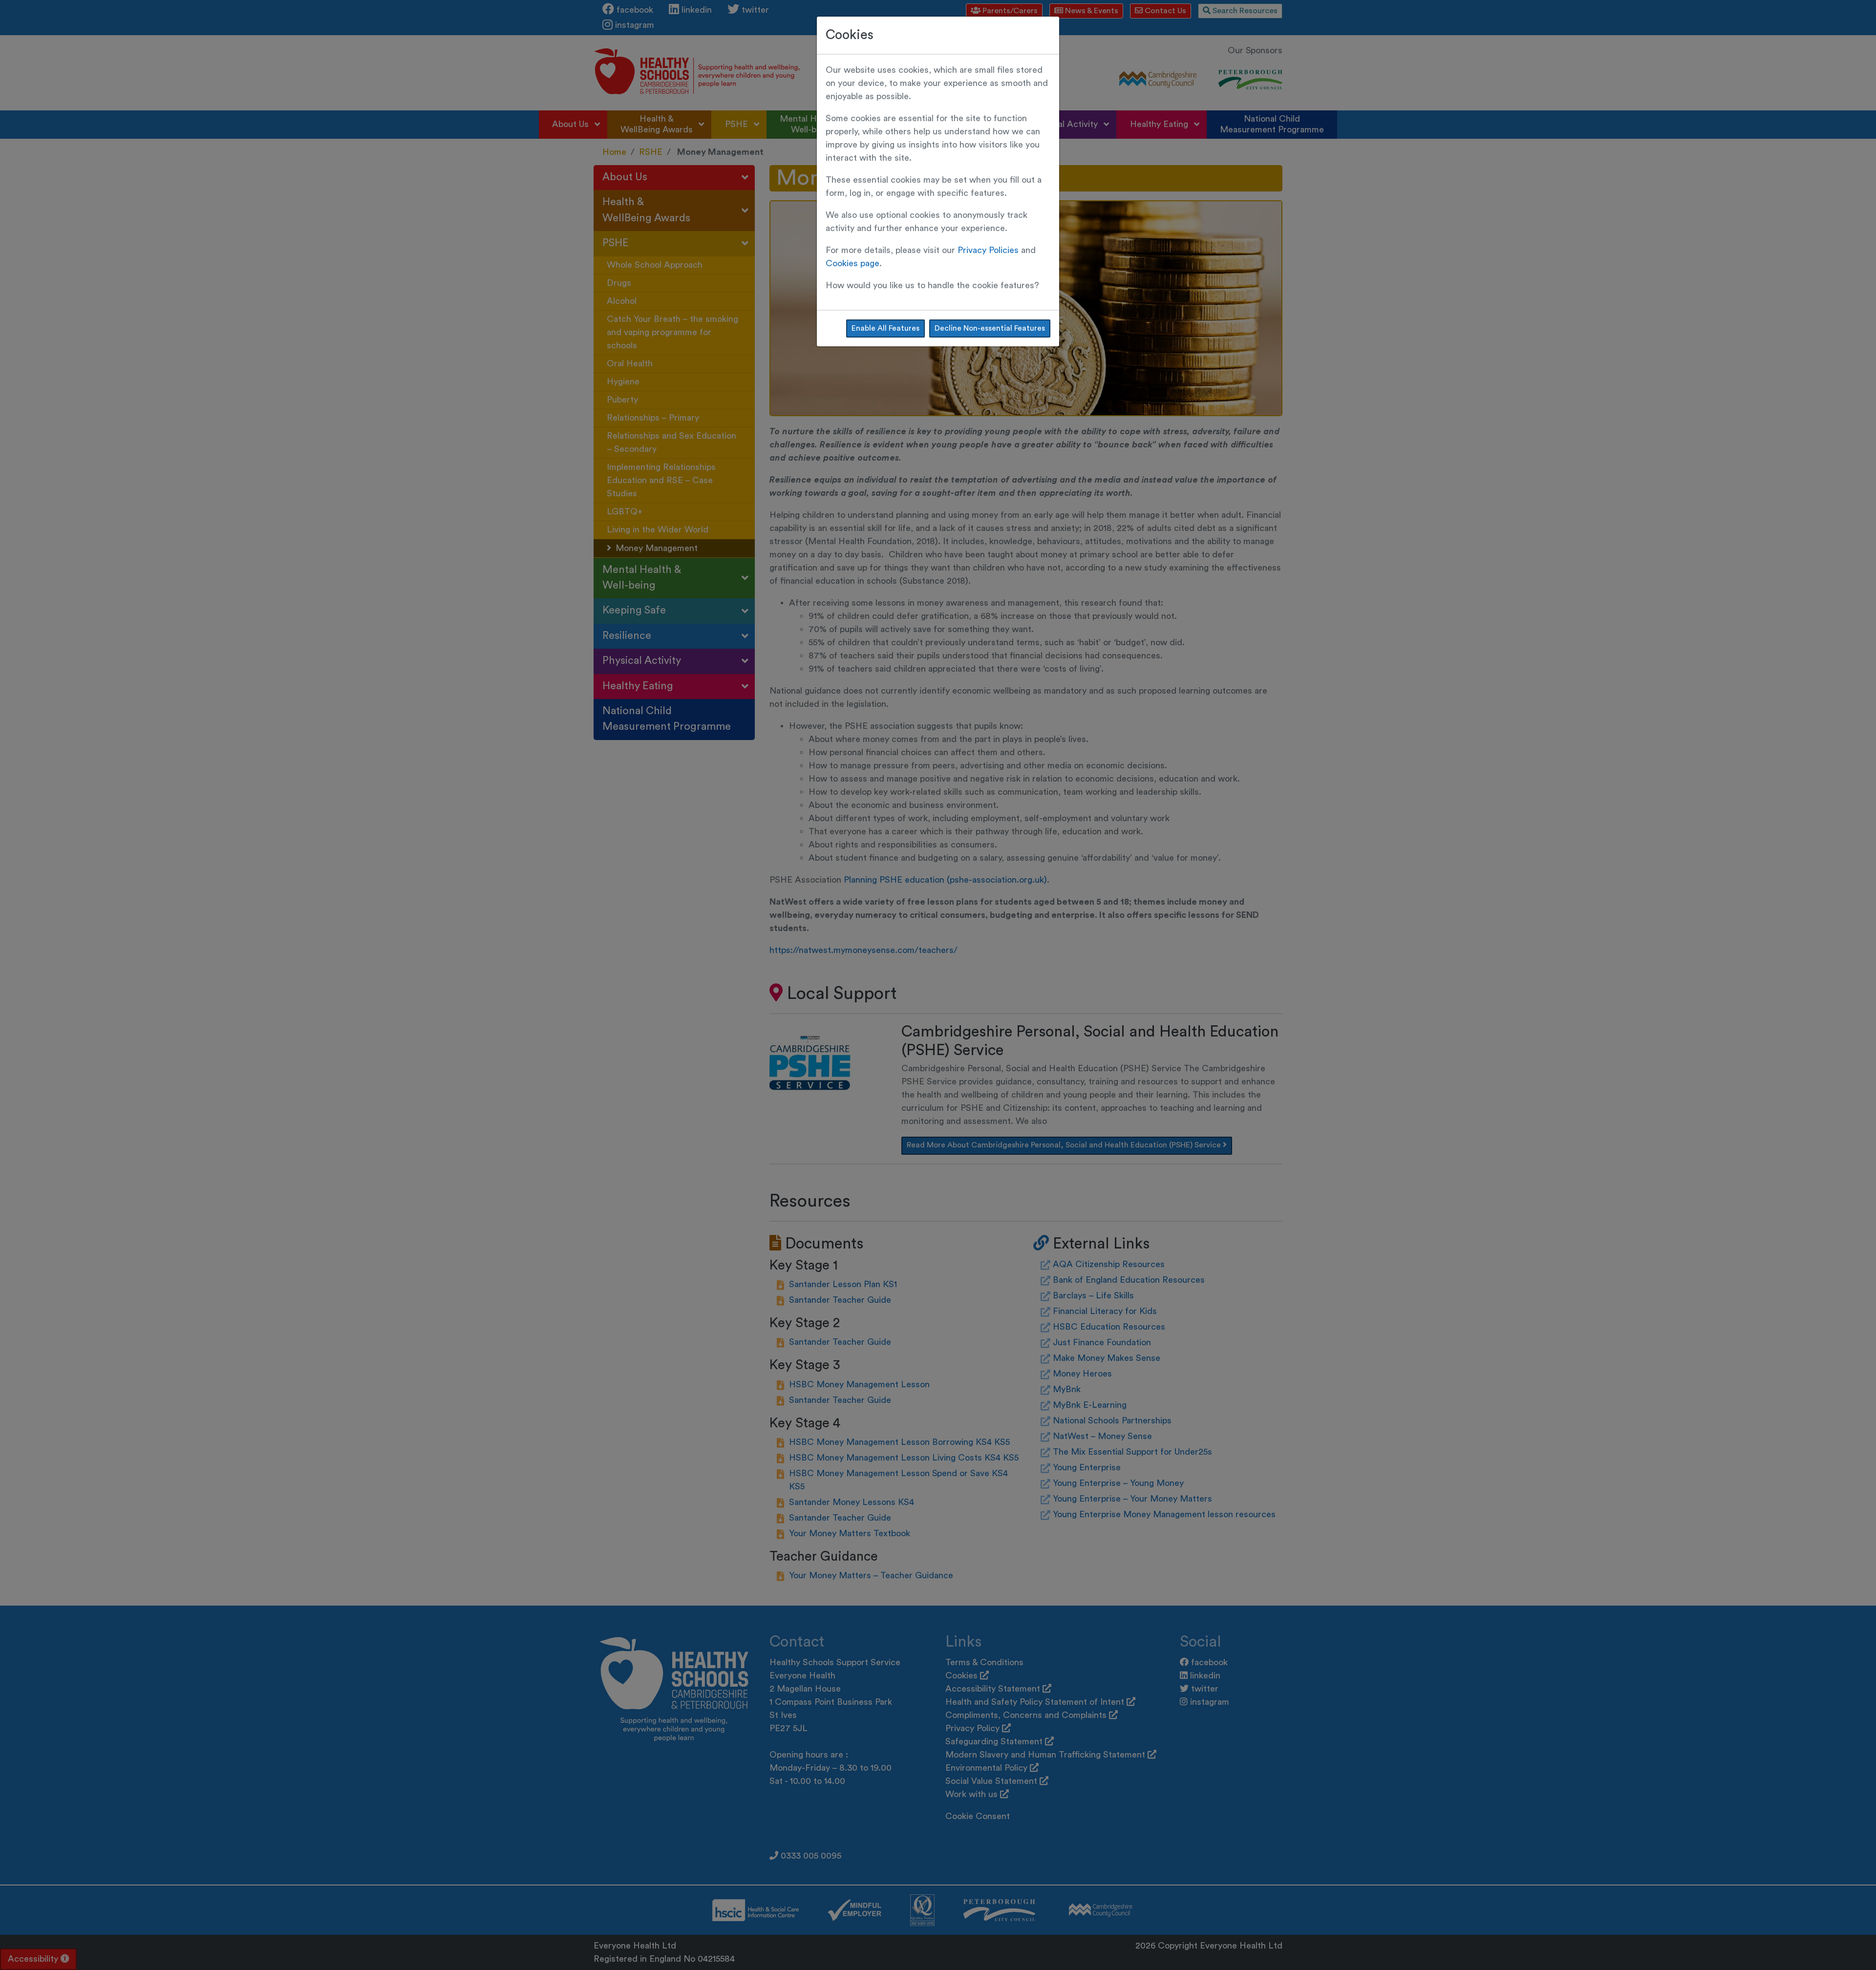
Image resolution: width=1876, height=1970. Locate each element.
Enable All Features (885, 328)
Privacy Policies (988, 250)
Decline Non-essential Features (990, 328)
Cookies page (853, 263)
